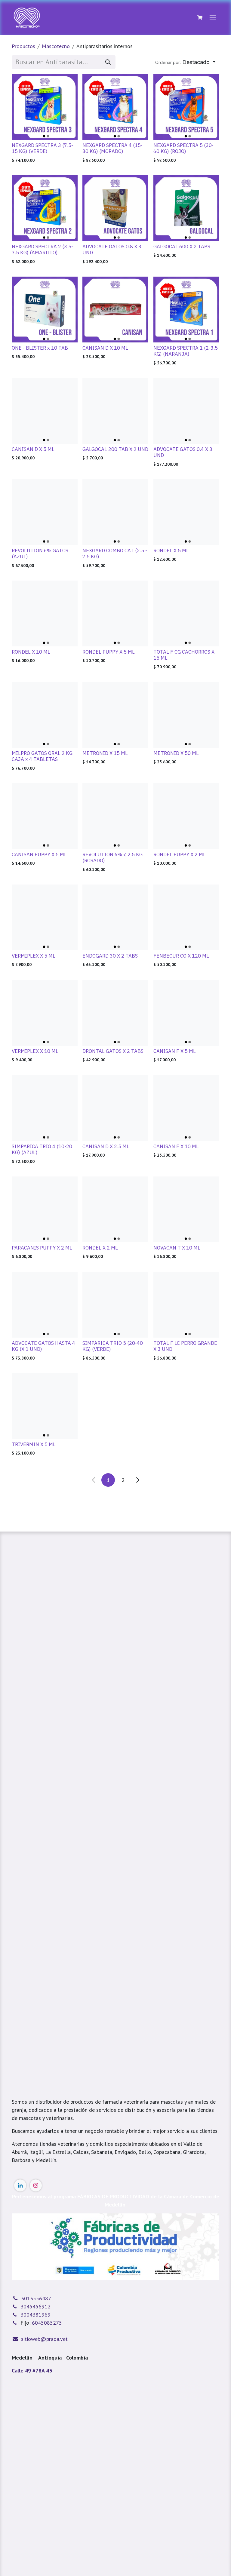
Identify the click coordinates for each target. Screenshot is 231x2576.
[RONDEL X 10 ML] (45, 613)
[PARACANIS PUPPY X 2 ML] (45, 1209)
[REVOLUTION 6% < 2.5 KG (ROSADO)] (115, 816)
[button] (185, 62)
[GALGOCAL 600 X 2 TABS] (186, 208)
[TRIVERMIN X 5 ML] (45, 1406)
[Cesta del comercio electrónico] (200, 17)
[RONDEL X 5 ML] (186, 512)
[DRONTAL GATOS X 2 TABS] (115, 1013)
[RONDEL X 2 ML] (115, 1209)
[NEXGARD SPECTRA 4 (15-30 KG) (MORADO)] (115, 107)
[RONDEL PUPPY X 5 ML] (115, 613)
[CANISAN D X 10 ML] (115, 310)
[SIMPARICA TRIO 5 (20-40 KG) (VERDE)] (115, 1305)
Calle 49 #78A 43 (32, 2371)
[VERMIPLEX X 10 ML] (45, 1013)
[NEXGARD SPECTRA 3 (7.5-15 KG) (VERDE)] (45, 107)
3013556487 (36, 2298)
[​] (20, 2185)
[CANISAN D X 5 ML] (45, 411)
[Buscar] (108, 62)
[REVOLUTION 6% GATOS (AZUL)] (45, 512)
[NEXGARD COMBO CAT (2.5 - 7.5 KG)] (115, 512)
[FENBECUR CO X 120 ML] (186, 917)
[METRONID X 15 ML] (115, 715)
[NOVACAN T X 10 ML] (186, 1209)
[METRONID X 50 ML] (186, 715)
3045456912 (35, 2306)
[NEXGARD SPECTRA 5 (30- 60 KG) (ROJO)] (186, 107)
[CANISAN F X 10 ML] (186, 1108)
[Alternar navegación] (213, 18)
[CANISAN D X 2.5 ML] (115, 1108)
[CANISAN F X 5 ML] (186, 1013)
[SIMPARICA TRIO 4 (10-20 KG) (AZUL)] (45, 1108)
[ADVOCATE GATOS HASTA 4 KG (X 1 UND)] (45, 1305)
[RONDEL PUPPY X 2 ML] (186, 816)
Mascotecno (56, 46)
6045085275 (47, 2323)
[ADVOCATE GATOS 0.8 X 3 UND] (115, 208)
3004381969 (35, 2315)
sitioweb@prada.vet (44, 2339)
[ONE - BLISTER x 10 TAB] (45, 310)
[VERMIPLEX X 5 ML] (45, 917)
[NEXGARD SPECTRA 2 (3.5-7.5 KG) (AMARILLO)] (45, 208)
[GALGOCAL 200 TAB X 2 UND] (115, 411)
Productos (23, 46)
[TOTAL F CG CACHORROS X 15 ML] (186, 613)
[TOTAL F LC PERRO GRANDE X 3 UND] (186, 1305)
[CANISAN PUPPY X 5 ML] (45, 816)
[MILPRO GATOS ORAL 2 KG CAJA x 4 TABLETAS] (45, 715)
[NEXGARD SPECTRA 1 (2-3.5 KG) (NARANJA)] (186, 310)
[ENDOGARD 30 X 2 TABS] (115, 917)
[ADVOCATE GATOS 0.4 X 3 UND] (186, 411)
